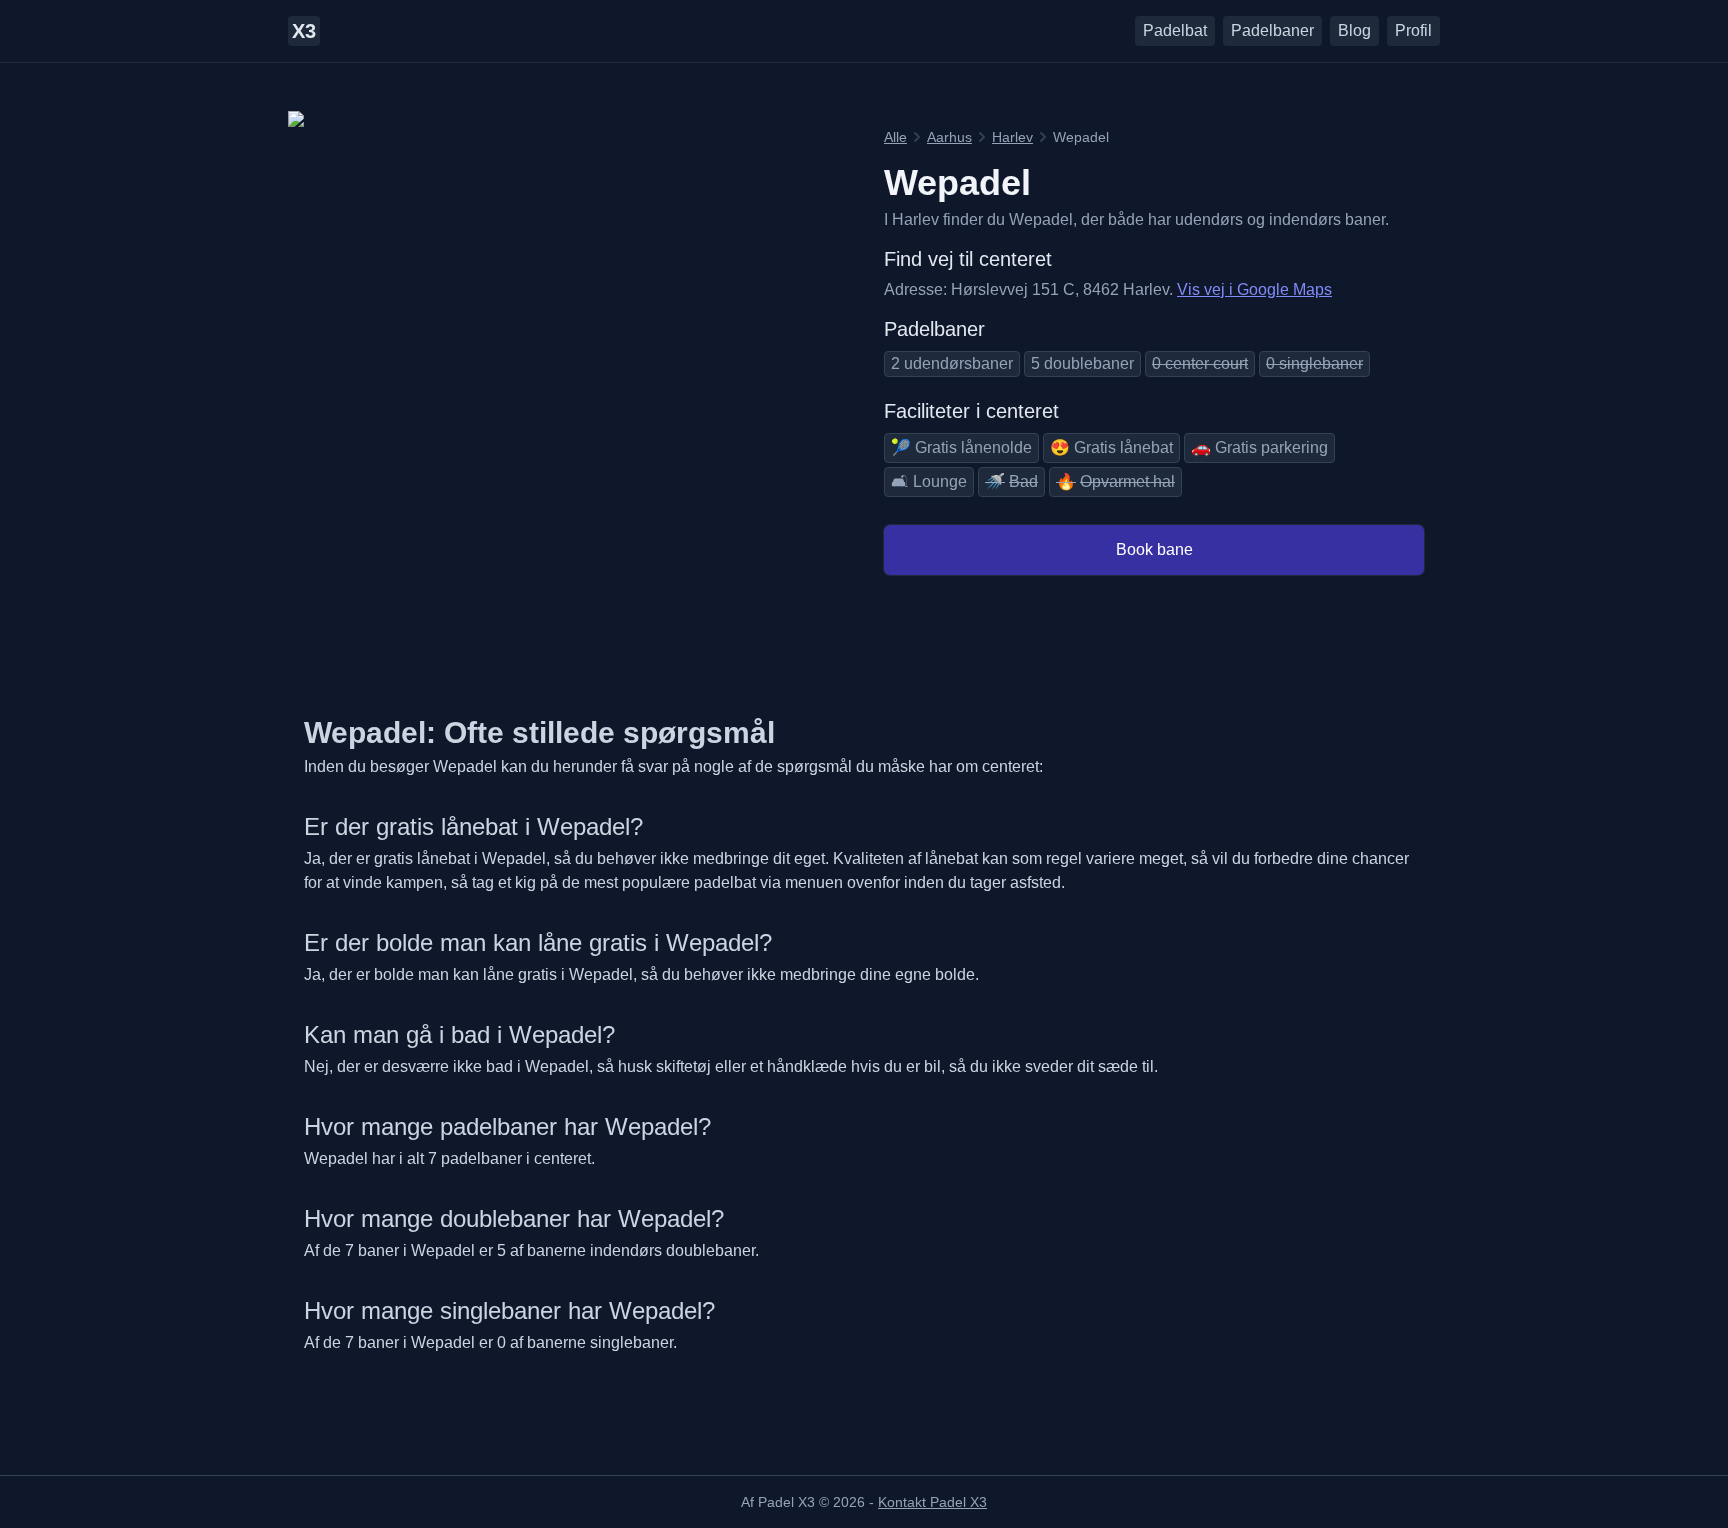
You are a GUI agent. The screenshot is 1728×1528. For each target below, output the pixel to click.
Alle (895, 137)
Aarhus (949, 137)
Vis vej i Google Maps (1254, 289)
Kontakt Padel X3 (932, 1502)
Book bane (1154, 549)
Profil (1413, 30)
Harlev (1012, 137)
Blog (1354, 30)
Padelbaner (1272, 30)
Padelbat (1175, 30)
